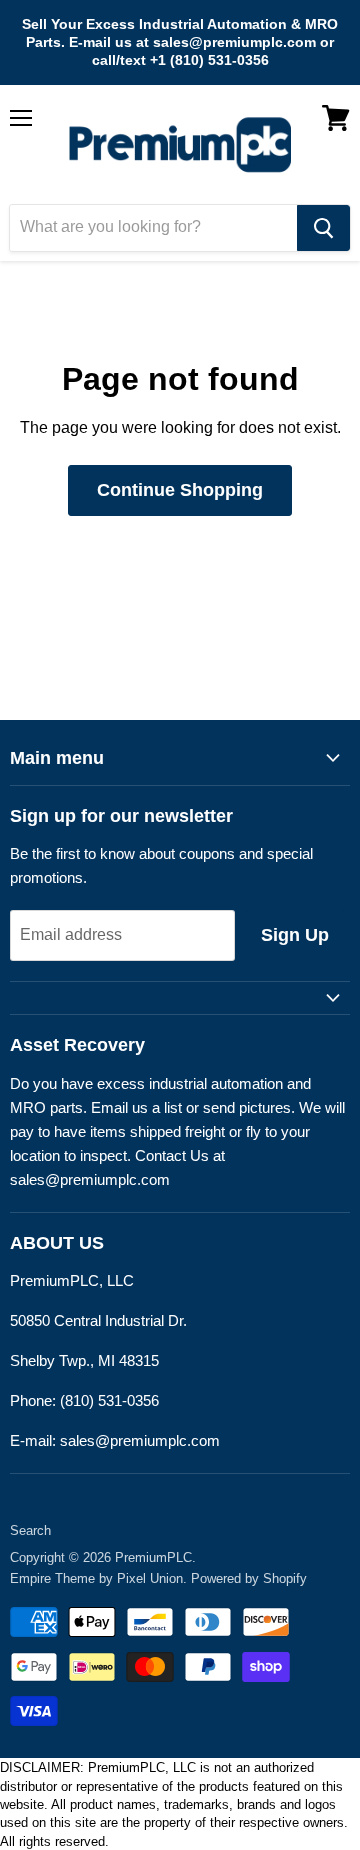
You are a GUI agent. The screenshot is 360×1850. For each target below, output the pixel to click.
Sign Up (295, 935)
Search (30, 1530)
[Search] (323, 228)
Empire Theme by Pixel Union (96, 1578)
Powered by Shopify (249, 1578)
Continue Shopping (180, 490)
